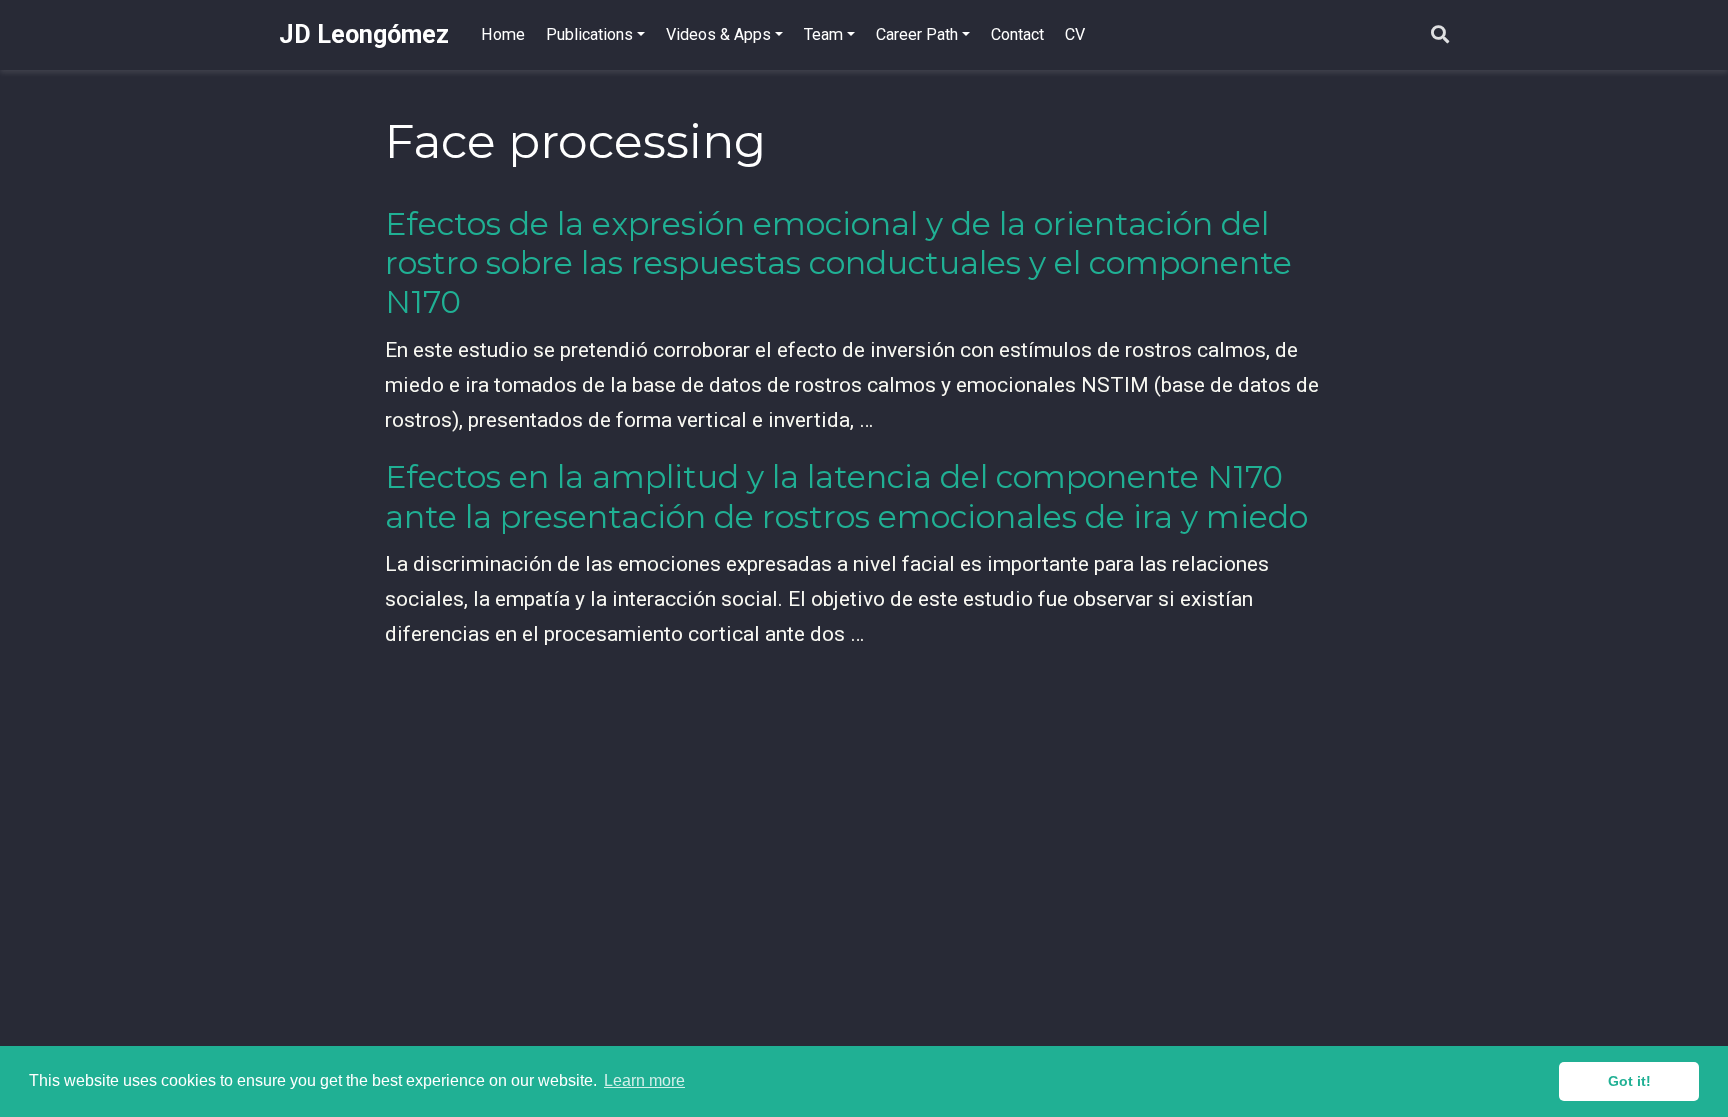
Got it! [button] (1629, 1081)
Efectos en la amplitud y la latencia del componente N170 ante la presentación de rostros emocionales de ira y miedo (846, 496)
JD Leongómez (364, 34)
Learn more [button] (644, 1080)
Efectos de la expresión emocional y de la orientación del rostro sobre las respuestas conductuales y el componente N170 (838, 263)
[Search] (1440, 35)
